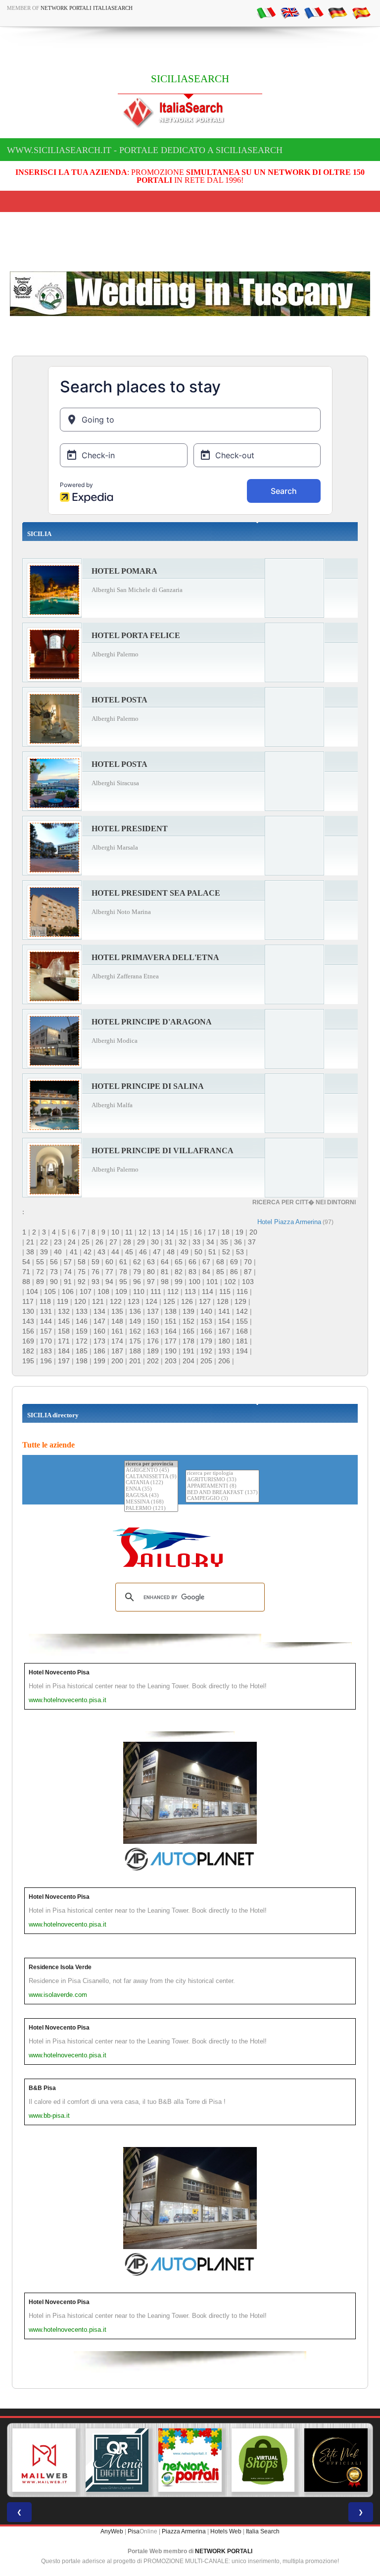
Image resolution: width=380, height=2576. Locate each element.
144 (46, 1321)
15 (184, 1232)
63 (151, 1262)
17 (212, 1232)
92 (82, 1282)
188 (135, 1351)
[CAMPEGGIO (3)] (222, 1499)
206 (224, 1361)
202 (153, 1361)
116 (242, 1291)
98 (165, 1282)
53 (240, 1252)
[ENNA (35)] (151, 1489)
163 (153, 1331)
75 (82, 1272)
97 (151, 1282)
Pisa (134, 2531)
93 (95, 1282)
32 (183, 1242)
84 (206, 1272)
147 (99, 1321)
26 (99, 1242)
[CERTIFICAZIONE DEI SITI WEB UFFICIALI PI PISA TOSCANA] (336, 2460)
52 (226, 1252)
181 (242, 1341)
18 (226, 1232)
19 (239, 1232)
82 (179, 1272)
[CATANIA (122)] (151, 1483)
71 (26, 1272)
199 (99, 1361)
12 (142, 1232)
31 (169, 1242)
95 (123, 1282)
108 (103, 1291)
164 (171, 1331)
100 (194, 1282)
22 (44, 1242)
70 (248, 1262)
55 (40, 1262)
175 (135, 1341)
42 (88, 1252)
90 (54, 1282)
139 (189, 1311)
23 (58, 1242)
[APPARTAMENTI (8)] (222, 1486)
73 (54, 1272)
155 (242, 1321)
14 (170, 1232)
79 (137, 1272)
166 (206, 1331)
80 (151, 1272)
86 (234, 1272)
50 (198, 1252)
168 (242, 1331)
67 (206, 1262)
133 (82, 1311)
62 (137, 1262)
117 (28, 1301)
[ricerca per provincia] (151, 1464)
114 (208, 1291)
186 (99, 1351)
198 (82, 1361)
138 (171, 1311)
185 (82, 1351)
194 (242, 1351)
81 (165, 1272)
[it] (266, 12)
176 (153, 1341)
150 (153, 1321)
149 (135, 1321)
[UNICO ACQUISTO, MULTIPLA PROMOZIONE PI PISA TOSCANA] (190, 2460)
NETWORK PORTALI (224, 2551)
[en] (290, 12)
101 (212, 1282)
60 (109, 1262)
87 (248, 1272)
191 (189, 1351)
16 (198, 1232)
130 (28, 1311)
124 (151, 1301)
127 (205, 1301)
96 (137, 1282)
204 (189, 1361)
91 (68, 1282)
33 (196, 1242)
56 (54, 1262)
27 (113, 1242)
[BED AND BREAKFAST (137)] (222, 1493)
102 (230, 1282)
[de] (337, 12)
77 (109, 1272)
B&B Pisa (42, 2088)
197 (64, 1361)
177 (171, 1341)
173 (99, 1341)
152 (189, 1321)
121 (98, 1301)
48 (171, 1252)
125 (169, 1301)
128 (223, 1301)
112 (173, 1291)
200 (117, 1361)
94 (109, 1282)
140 (206, 1311)
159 (82, 1331)
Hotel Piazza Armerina (289, 1222)
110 (139, 1291)
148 (117, 1321)
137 (153, 1311)
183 (46, 1351)
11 (129, 1232)
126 (187, 1301)
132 (64, 1311)
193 (224, 1351)
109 (121, 1291)
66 (192, 1262)
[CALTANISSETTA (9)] (151, 1477)
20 (253, 1232)
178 (189, 1341)
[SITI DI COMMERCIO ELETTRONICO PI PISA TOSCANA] (263, 2460)
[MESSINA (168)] (151, 1502)
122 (116, 1301)
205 (206, 1361)
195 (28, 1361)
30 (155, 1242)
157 (46, 1331)
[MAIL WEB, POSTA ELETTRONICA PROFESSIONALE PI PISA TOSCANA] (44, 2460)
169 (28, 1341)
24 (72, 1242)
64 (165, 1262)
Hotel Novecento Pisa (59, 1672)
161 (117, 1331)
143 (28, 1321)
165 (189, 1331)
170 (46, 1341)
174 (117, 1341)
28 (127, 1242)
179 (206, 1341)
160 (99, 1331)
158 (64, 1331)
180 (224, 1341)
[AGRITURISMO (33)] (222, 1480)
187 (117, 1351)
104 (32, 1291)
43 (101, 1252)
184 (64, 1351)
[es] (361, 12)
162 (135, 1331)
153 (206, 1321)
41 (74, 1252)
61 (123, 1262)
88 (26, 1282)
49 (185, 1252)
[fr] (314, 12)
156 (28, 1331)
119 (63, 1301)
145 (64, 1321)
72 (40, 1272)
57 (68, 1262)
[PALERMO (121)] (151, 1509)
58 (82, 1262)
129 (240, 1301)
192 (206, 1351)
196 (46, 1361)
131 (46, 1311)
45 (129, 1252)
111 (156, 1291)
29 (141, 1242)
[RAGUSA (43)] (151, 1496)
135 (117, 1311)
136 (135, 1311)
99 (179, 1282)
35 (224, 1242)
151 (171, 1321)
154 (224, 1321)
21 (30, 1242)
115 (225, 1291)
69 (234, 1262)
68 (220, 1262)
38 (30, 1252)
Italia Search (263, 2531)
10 (115, 1232)
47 (157, 1252)
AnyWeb (112, 2531)
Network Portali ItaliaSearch (87, 8)
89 (40, 1282)
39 (44, 1252)
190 (171, 1351)
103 (248, 1282)
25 (86, 1242)
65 (179, 1262)
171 (64, 1341)
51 (212, 1252)
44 (115, 1252)
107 (86, 1291)
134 (99, 1311)
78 (123, 1272)
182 (28, 1351)
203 (171, 1361)
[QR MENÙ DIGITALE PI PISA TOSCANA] (117, 2460)
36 (238, 1242)
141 (224, 1311)
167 (224, 1331)
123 (134, 1301)
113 (190, 1291)
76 (95, 1272)
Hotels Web (226, 2531)
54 (26, 1262)
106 (68, 1291)
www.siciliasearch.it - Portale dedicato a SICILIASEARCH (145, 150)
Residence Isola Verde (60, 1967)
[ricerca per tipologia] (222, 1474)
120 (80, 1301)
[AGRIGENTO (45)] (151, 1471)
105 (50, 1291)
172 (82, 1341)
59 (95, 1262)
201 (135, 1361)
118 (45, 1301)
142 (242, 1311)
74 (68, 1272)
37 (252, 1242)
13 (156, 1232)
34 (210, 1242)
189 (153, 1351)
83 (192, 1272)
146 (82, 1321)
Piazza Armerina (184, 2531)
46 (143, 1252)
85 (220, 1272)
